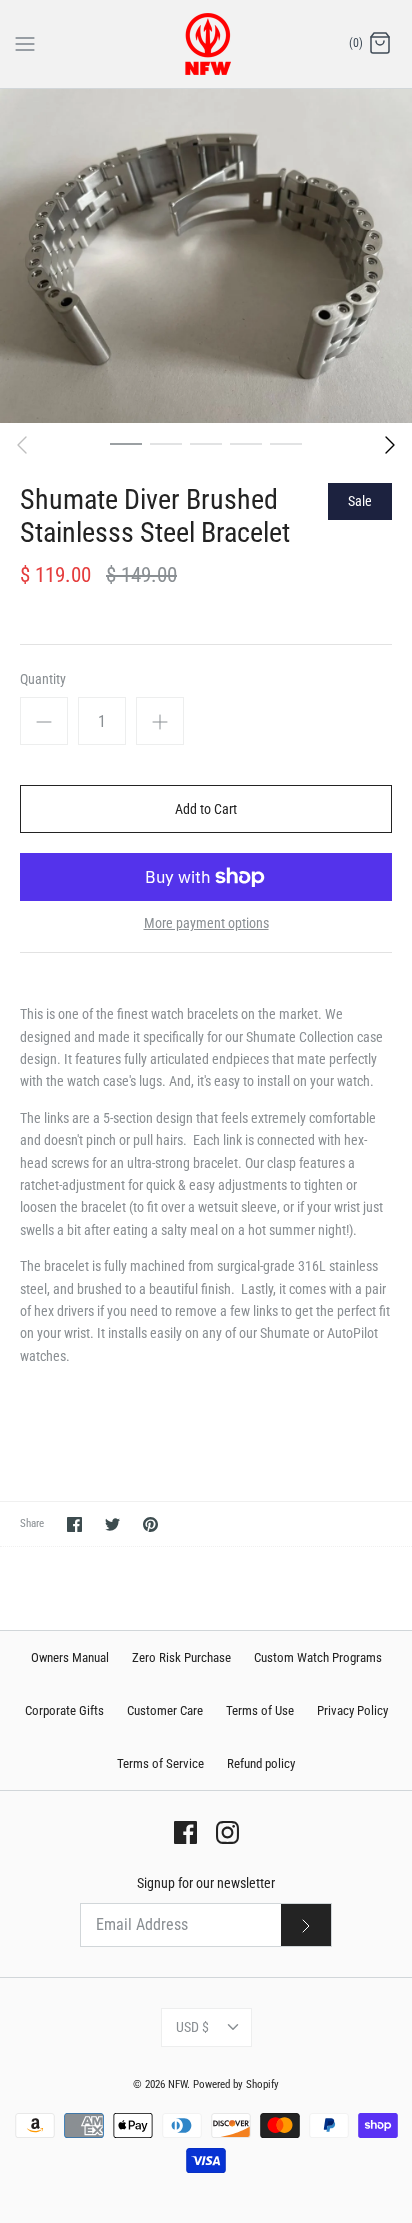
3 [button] (206, 443)
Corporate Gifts (64, 1710)
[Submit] (306, 1924)
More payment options (206, 923)
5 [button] (286, 443)
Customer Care (165, 1710)
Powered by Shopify (236, 2084)
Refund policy (261, 1763)
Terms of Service (160, 1763)
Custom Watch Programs (318, 1657)
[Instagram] (227, 1832)
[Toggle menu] (25, 43)
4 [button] (246, 443)
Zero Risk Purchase (181, 1657)
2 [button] (166, 443)
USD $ (192, 2027)
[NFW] (206, 44)
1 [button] (126, 443)
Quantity (43, 679)
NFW (177, 2084)
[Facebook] (185, 1832)
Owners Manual (70, 1657)
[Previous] (22, 445)
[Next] (390, 445)
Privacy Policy (352, 1710)
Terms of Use (260, 1710)
